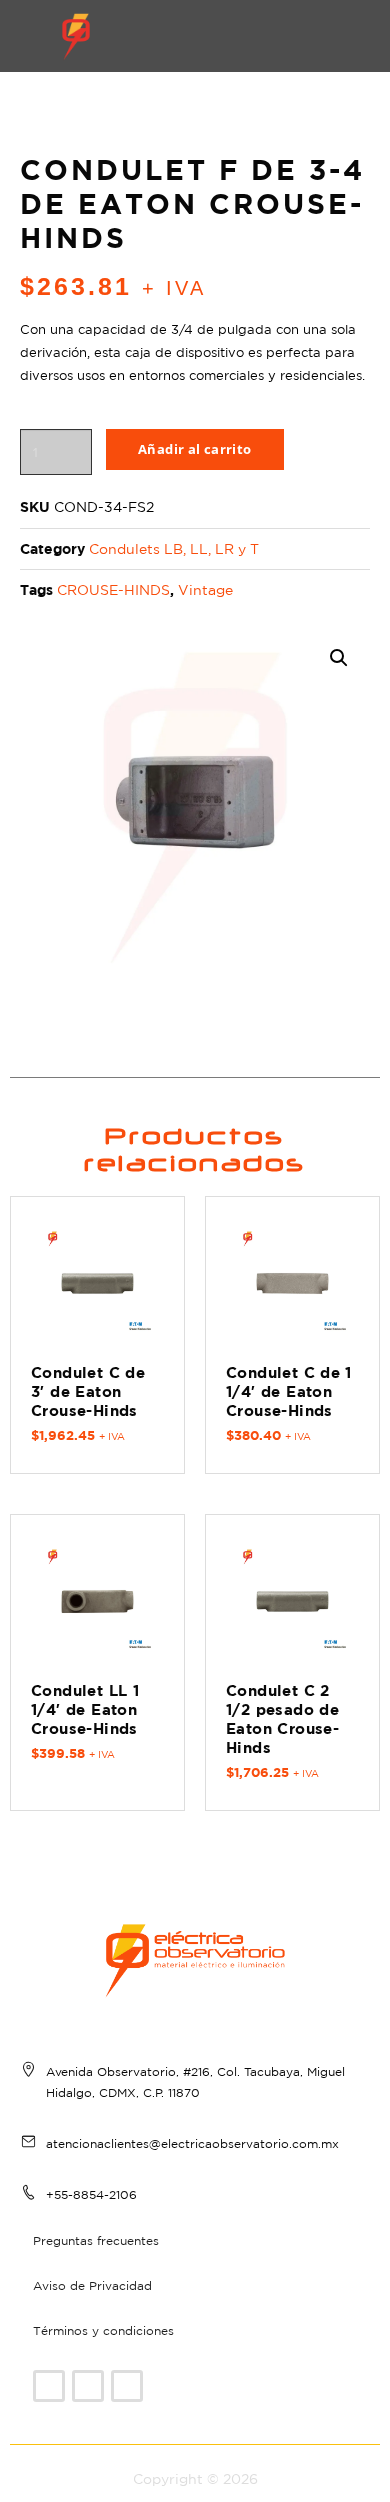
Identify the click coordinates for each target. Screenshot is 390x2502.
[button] (320, 36)
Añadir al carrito (195, 449)
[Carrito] (256, 36)
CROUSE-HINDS (113, 590)
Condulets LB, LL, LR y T (174, 549)
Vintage (205, 590)
